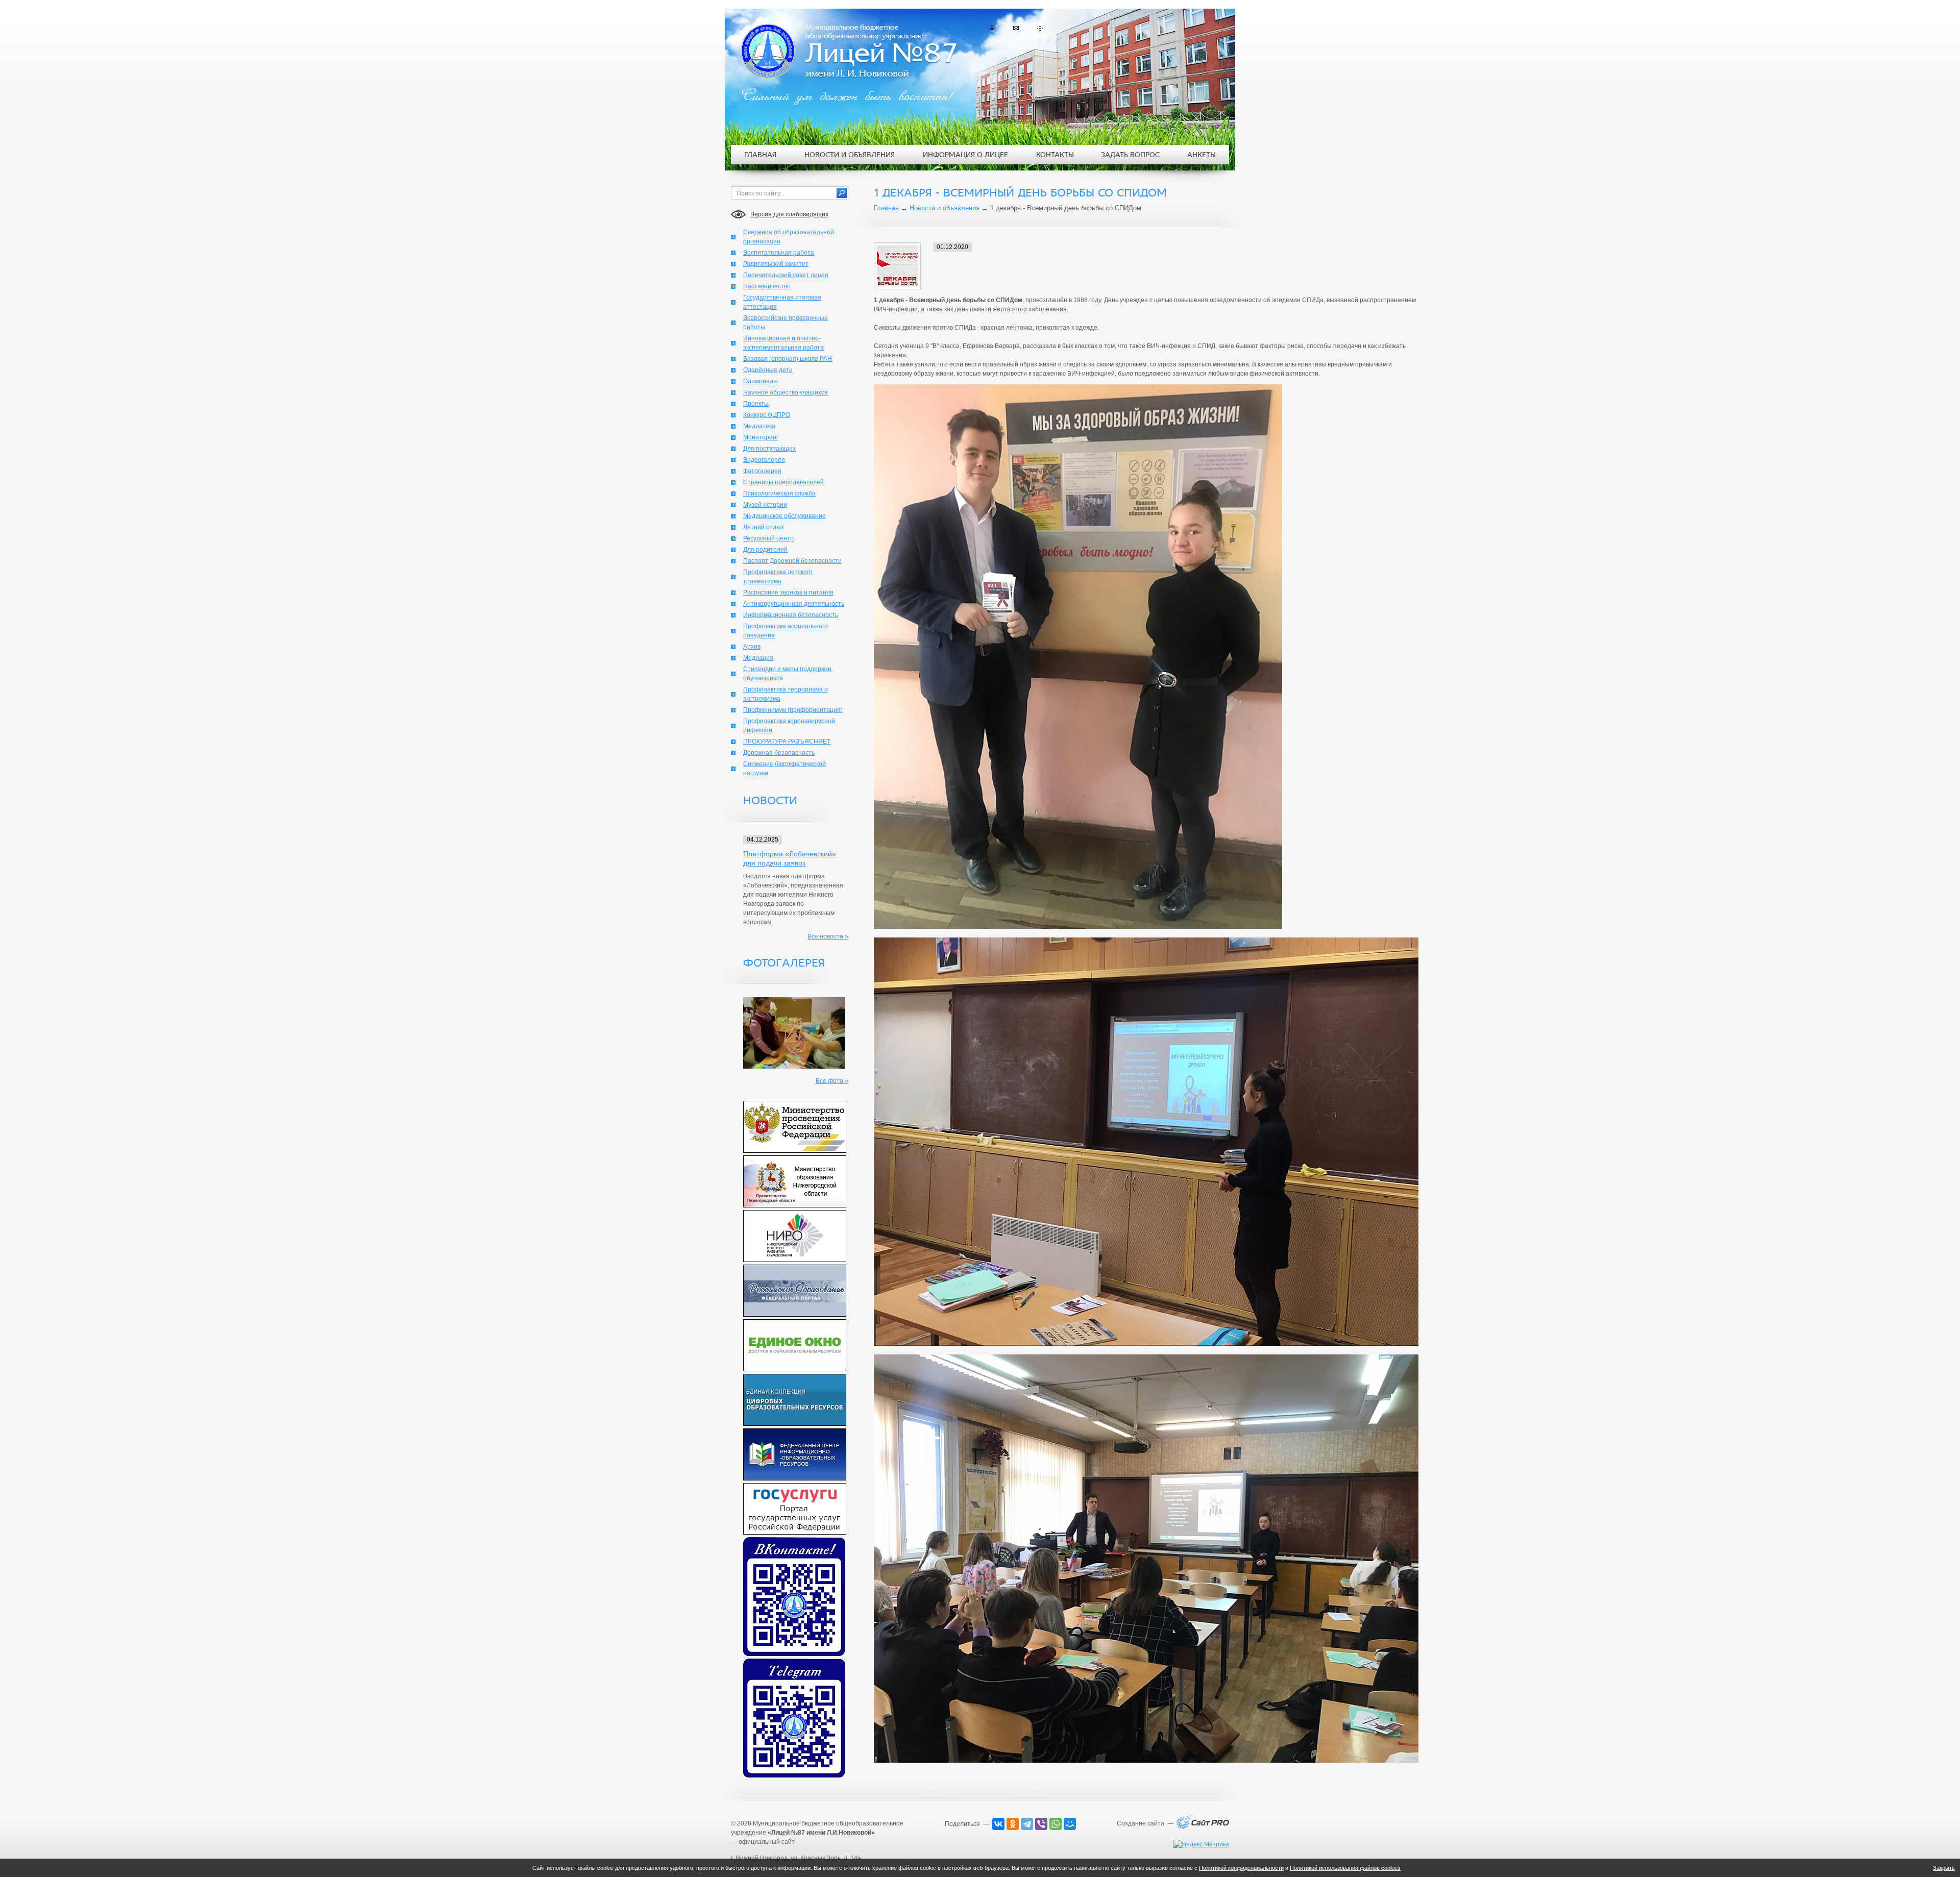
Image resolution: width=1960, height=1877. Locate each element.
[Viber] (1041, 1824)
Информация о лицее (965, 155)
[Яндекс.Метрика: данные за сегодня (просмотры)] (1201, 1844)
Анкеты (1202, 155)
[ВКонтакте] (998, 1824)
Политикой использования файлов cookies (1345, 1868)
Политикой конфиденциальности (1241, 1868)
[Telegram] (1027, 1824)
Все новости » (828, 936)
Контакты (1055, 155)
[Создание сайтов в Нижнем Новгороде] (1203, 1827)
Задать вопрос (1130, 155)
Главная (886, 208)
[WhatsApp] (1056, 1824)
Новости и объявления (945, 208)
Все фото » (832, 1081)
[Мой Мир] (1070, 1824)
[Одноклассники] (1013, 1824)
